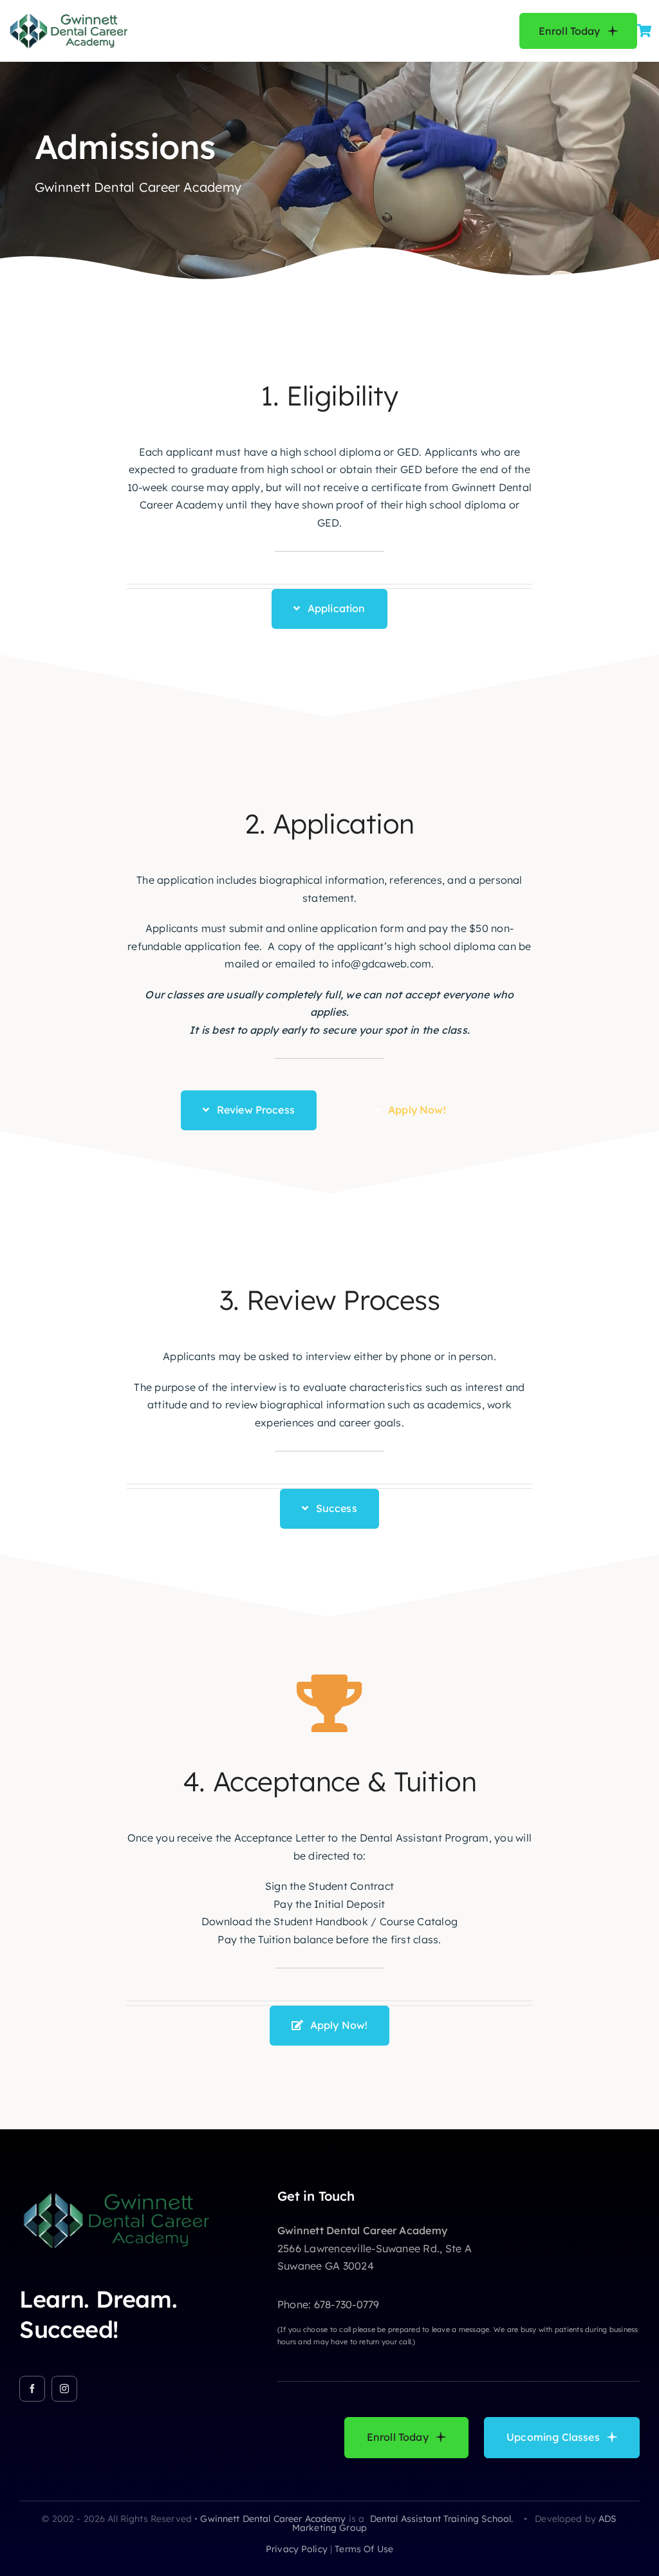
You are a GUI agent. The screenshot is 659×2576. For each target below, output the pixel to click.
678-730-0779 (347, 2304)
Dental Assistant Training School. (443, 2519)
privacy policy (297, 2549)
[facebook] (32, 2389)
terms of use (364, 2549)
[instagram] (64, 2389)
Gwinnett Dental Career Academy (273, 2519)
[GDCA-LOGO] (68, 16)
